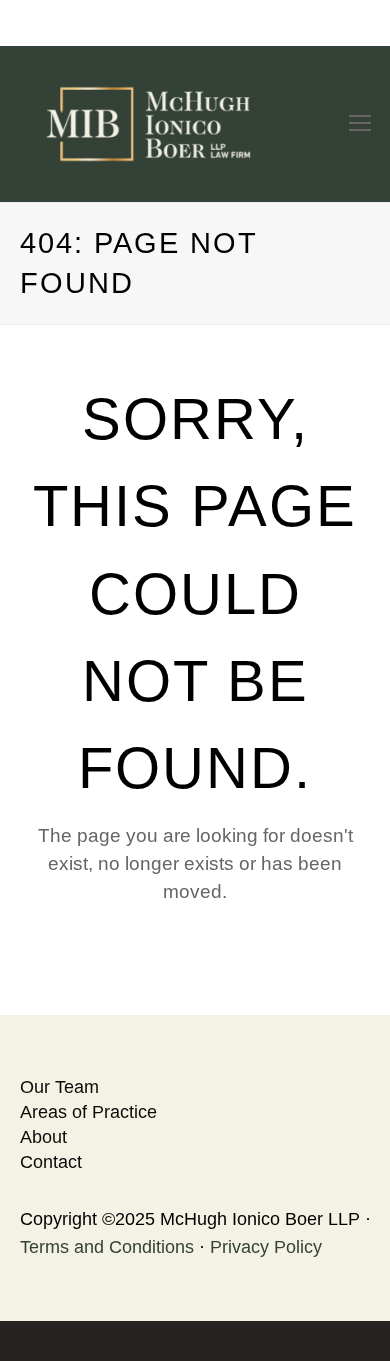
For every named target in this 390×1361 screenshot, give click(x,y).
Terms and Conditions (107, 1247)
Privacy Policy (266, 1247)
